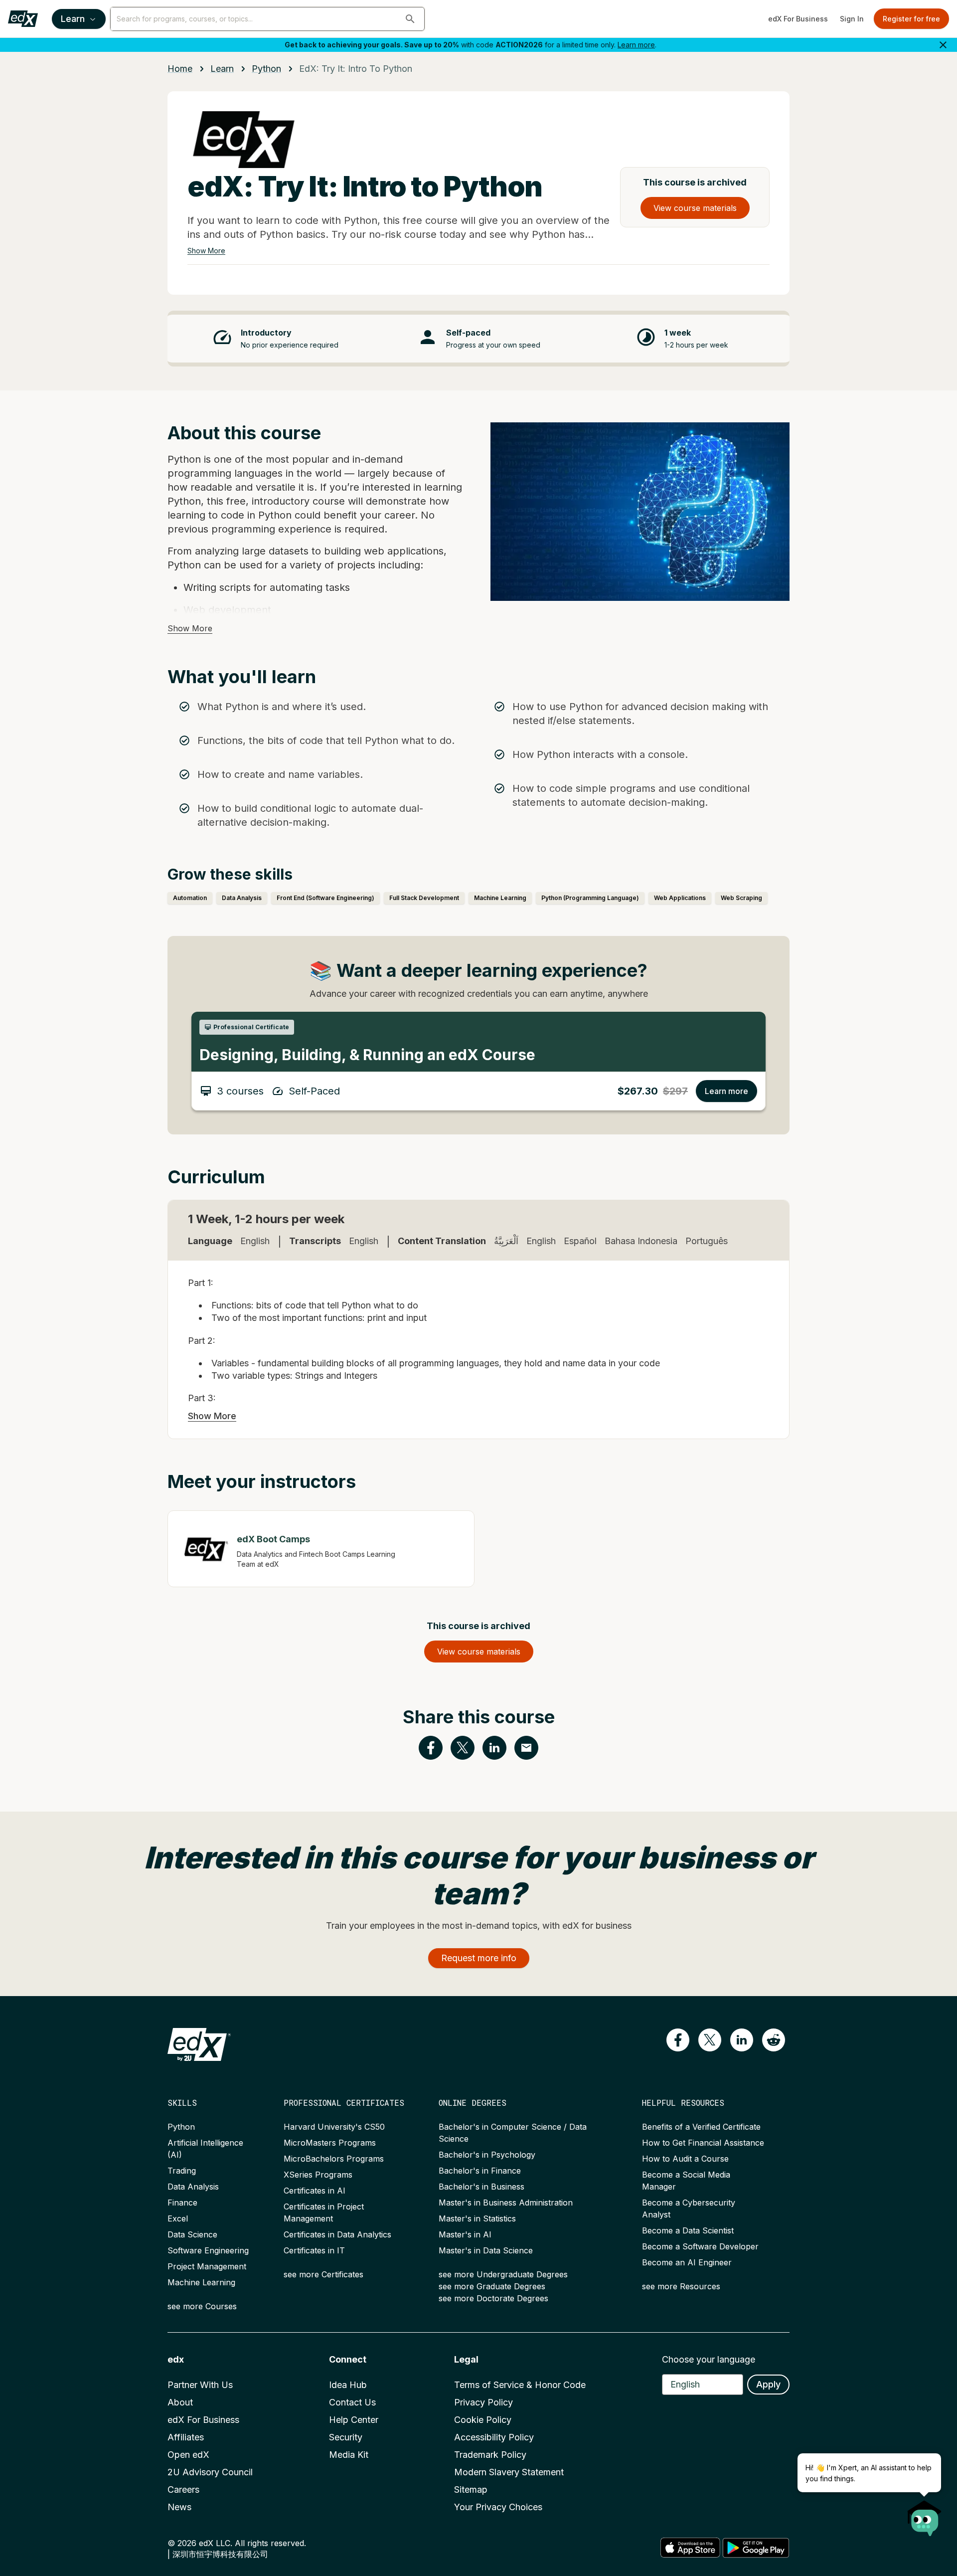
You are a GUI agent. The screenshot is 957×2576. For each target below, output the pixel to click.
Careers (183, 2489)
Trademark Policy (490, 2455)
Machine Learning (201, 2282)
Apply (768, 2384)
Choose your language (709, 2359)
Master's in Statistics (477, 2218)
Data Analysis (193, 2187)
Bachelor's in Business (481, 2187)
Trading (182, 2171)
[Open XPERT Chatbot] (925, 2515)
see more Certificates (323, 2274)
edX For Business (798, 19)
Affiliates (186, 2437)
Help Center (354, 2420)
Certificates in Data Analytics (337, 2234)
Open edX (188, 2455)
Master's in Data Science (486, 2250)
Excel (178, 2218)
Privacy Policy (483, 2402)
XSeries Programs (318, 2175)
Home (180, 69)
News (179, 2507)
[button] (410, 19)
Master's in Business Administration (506, 2203)
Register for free (911, 19)
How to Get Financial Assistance (703, 2143)
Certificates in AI (315, 2191)
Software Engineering (208, 2250)
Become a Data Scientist (688, 2230)
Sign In (852, 19)
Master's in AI (465, 2234)
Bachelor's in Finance (480, 2171)
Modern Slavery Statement (509, 2472)
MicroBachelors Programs (334, 2159)
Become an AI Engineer (687, 2262)
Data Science (192, 2234)
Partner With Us (200, 2385)
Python (181, 2127)
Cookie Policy (483, 2420)
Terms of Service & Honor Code (520, 2385)
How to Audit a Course (685, 2159)
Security (346, 2437)
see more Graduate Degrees (492, 2286)
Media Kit (349, 2455)
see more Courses (202, 2306)
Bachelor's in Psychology (487, 2155)
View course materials (695, 208)
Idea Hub (348, 2385)
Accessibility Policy (494, 2437)
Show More (206, 251)
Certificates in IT (314, 2250)
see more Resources (681, 2286)
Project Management (207, 2266)
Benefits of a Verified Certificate (701, 2127)
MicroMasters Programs (330, 2143)
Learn (73, 19)
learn (222, 69)
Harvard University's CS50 (334, 2127)
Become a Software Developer (700, 2246)
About (180, 2402)
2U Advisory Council (210, 2472)
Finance (182, 2203)
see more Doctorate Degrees (493, 2298)
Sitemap (471, 2489)
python (266, 69)
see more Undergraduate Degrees (503, 2274)
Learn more (636, 45)
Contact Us (352, 2402)
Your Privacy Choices (498, 2507)
